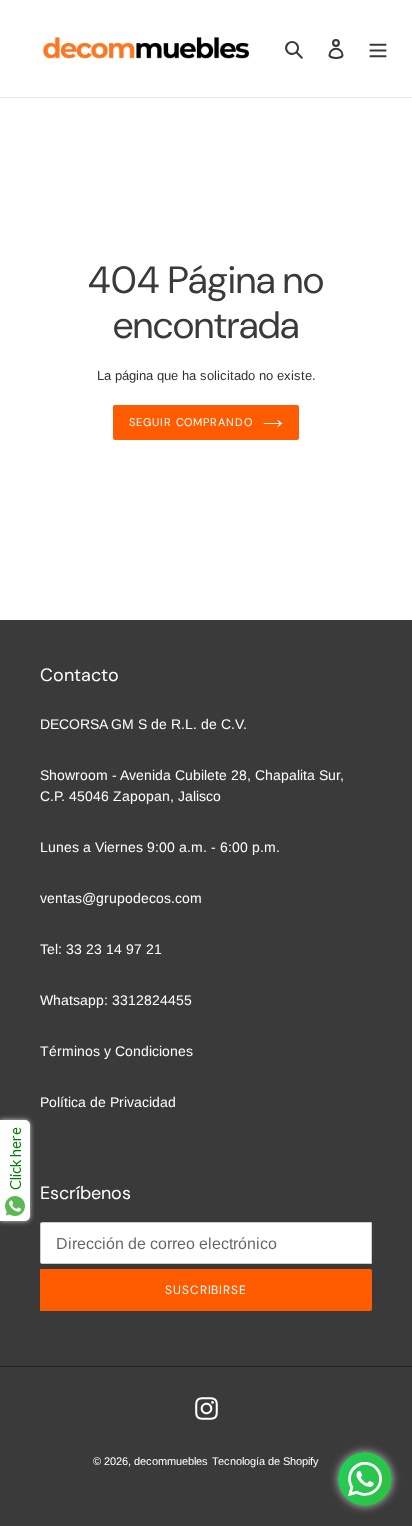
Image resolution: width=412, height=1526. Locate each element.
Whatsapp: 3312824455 (116, 1000)
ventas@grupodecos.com (121, 898)
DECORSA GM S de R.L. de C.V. (143, 724)
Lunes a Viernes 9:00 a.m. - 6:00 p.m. (160, 847)
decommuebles (171, 1461)
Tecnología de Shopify (265, 1461)
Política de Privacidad (108, 1102)
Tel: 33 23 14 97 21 (101, 949)
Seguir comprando (190, 422)
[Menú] (378, 48)
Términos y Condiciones (116, 1051)
